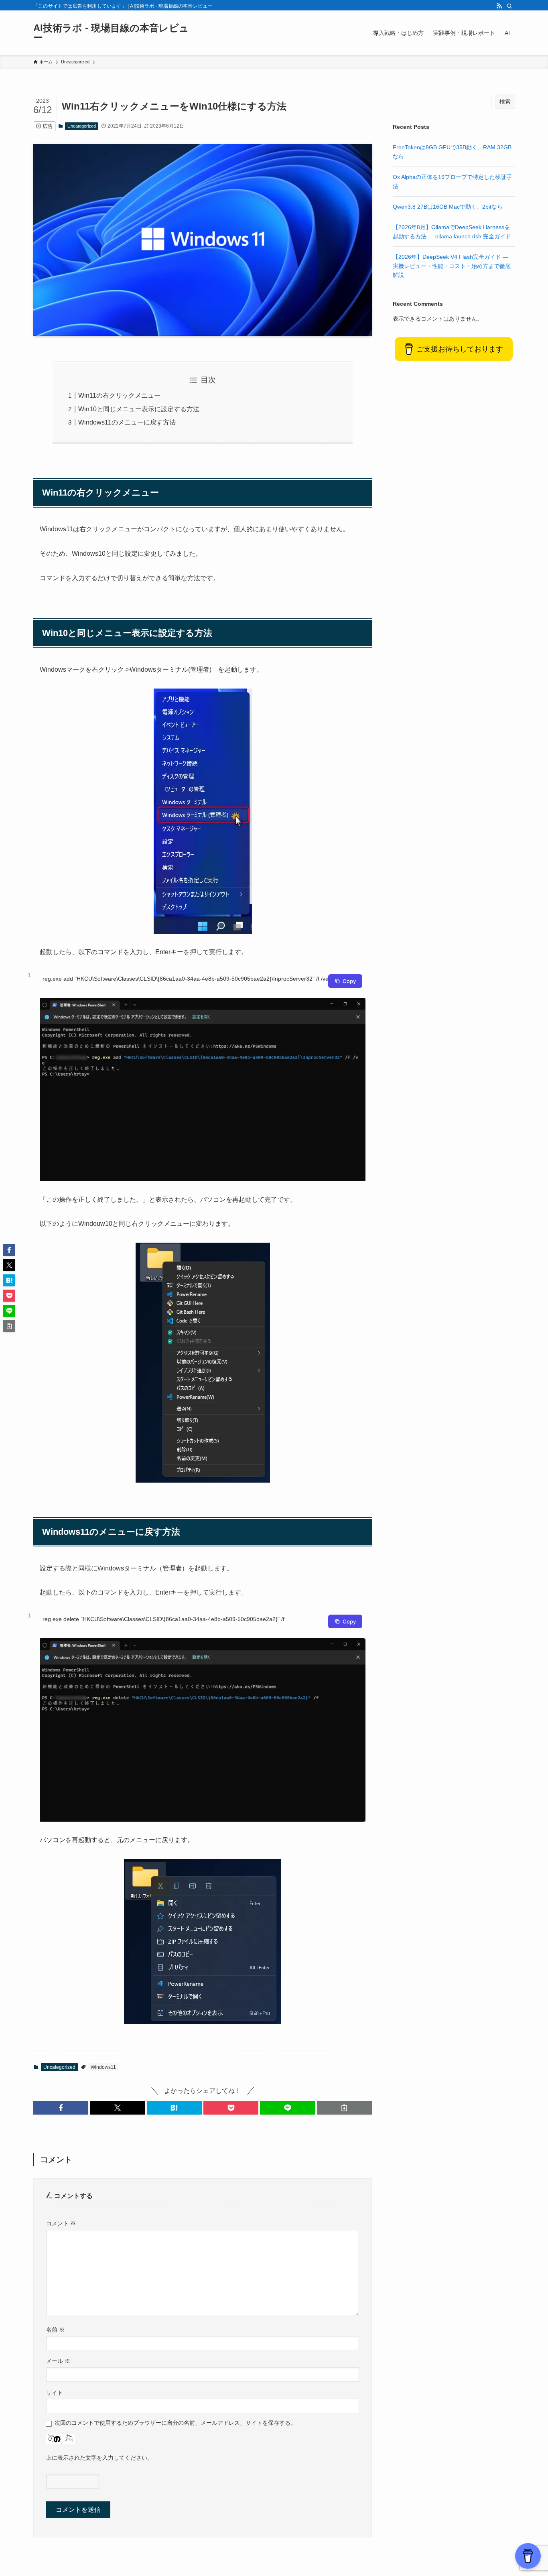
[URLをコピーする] (344, 2108)
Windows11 (103, 2067)
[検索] (509, 6)
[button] (61, 2108)
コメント (61, 2223)
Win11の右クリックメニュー (119, 395)
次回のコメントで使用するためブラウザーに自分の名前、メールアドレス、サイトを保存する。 (175, 2423)
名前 (55, 2330)
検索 (505, 102)
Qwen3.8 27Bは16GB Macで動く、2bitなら (448, 207)
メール (58, 2361)
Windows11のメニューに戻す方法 (127, 422)
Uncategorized (82, 126)
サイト (55, 2393)
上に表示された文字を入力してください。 (99, 2458)
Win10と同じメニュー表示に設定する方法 (139, 409)
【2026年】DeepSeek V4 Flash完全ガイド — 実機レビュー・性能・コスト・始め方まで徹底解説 (452, 266)
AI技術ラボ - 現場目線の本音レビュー (111, 33)
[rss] (499, 6)
